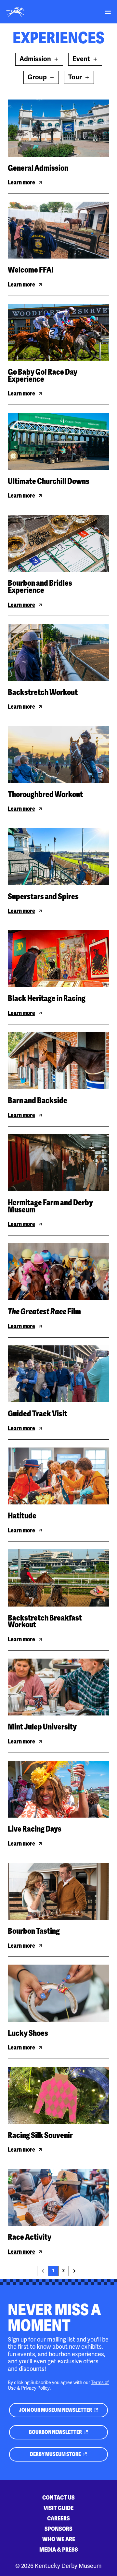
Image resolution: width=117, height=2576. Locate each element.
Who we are (59, 2539)
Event (81, 59)
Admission (35, 59)
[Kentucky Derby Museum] (15, 12)
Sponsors (58, 2529)
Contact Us (58, 2497)
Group (37, 77)
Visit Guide (58, 2508)
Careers (58, 2518)
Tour (75, 77)
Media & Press (59, 2549)
